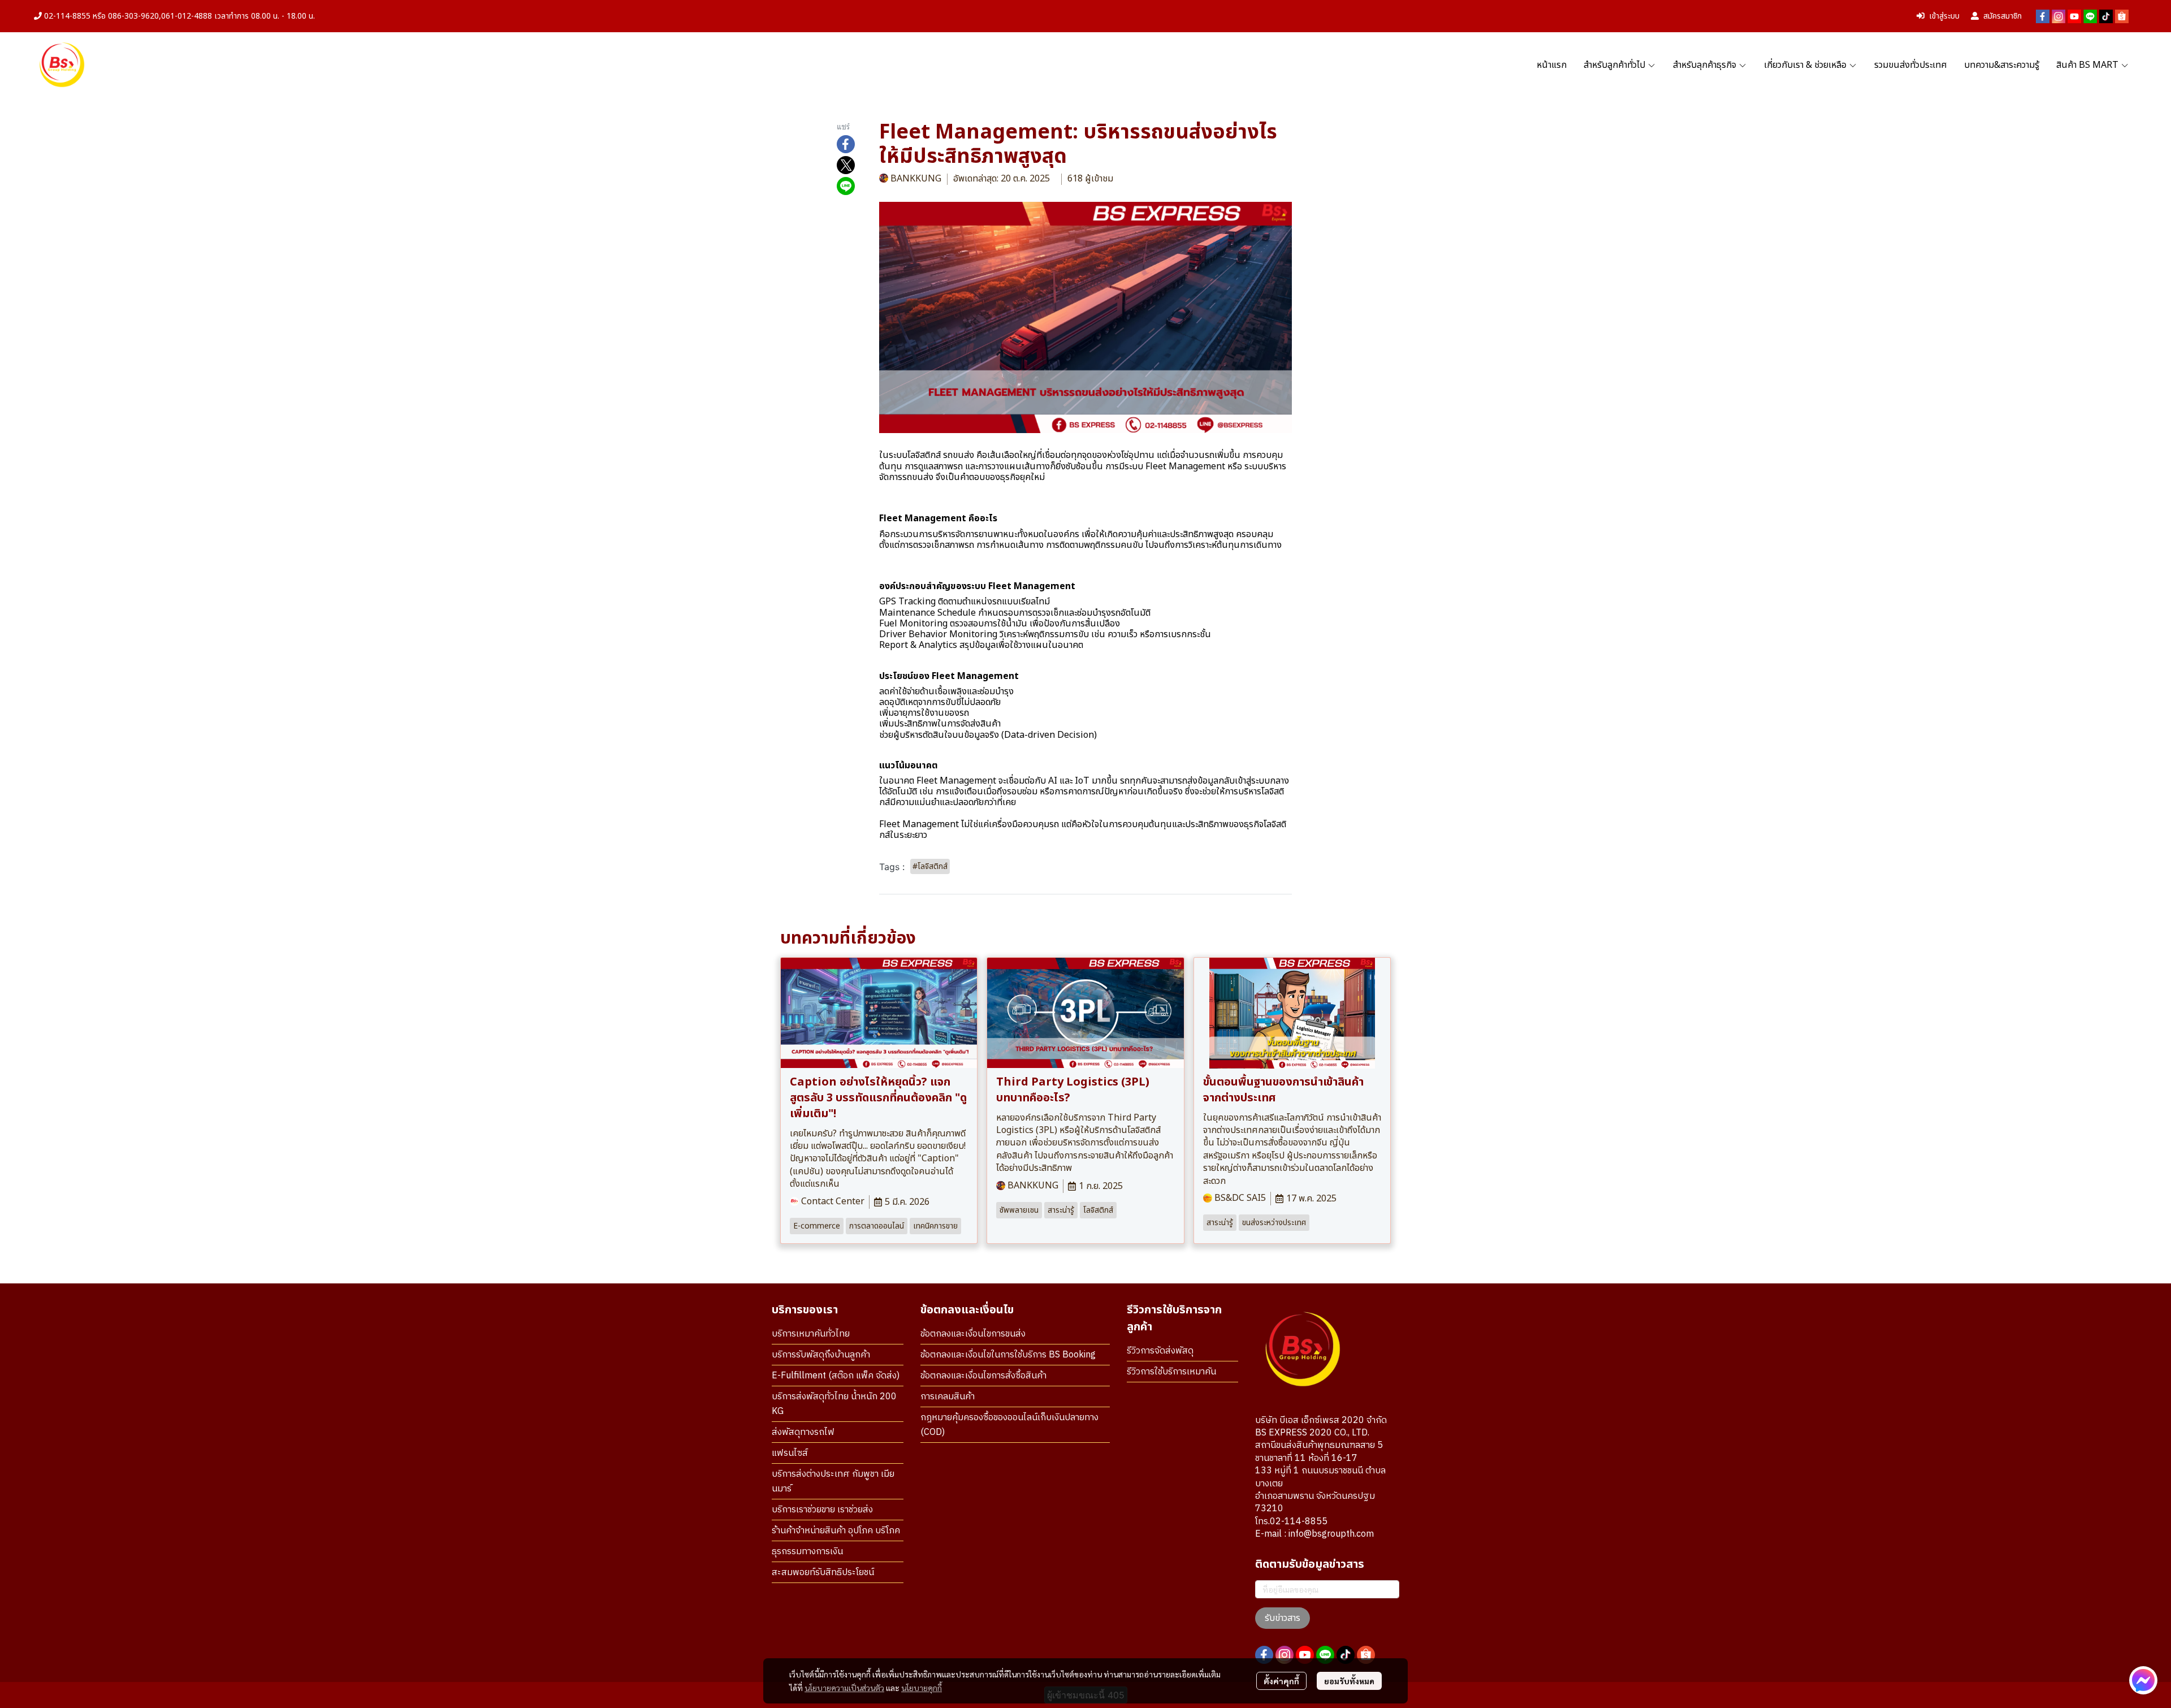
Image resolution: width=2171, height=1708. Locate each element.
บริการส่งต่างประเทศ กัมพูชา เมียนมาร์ (833, 1482)
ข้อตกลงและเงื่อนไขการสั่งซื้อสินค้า (983, 1376)
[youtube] (2074, 16)
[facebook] (2043, 16)
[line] (2090, 16)
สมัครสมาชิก (2003, 16)
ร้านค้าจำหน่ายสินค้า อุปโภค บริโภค (836, 1531)
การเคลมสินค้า (948, 1397)
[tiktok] (2106, 16)
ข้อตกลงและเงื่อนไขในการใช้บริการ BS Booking (1008, 1355)
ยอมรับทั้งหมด (1349, 1681)
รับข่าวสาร (1283, 1618)
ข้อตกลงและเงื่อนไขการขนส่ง (973, 1334)
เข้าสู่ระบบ (1944, 16)
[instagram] (2058, 16)
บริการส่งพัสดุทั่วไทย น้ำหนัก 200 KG (834, 1404)
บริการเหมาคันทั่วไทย (811, 1334)
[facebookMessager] (2143, 1680)
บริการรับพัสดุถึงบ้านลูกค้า (821, 1355)
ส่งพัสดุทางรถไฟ (803, 1432)
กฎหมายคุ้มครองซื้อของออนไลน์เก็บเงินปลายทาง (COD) (1009, 1425)
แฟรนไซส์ (790, 1453)
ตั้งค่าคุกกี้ (1281, 1681)
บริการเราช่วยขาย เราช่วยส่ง (822, 1510)
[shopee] (2122, 16)
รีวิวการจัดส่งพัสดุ (1160, 1351)
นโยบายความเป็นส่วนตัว (844, 1688)
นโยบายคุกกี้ (922, 1688)
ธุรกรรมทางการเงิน (807, 1552)
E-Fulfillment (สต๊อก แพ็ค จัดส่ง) (836, 1376)
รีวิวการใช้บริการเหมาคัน (1171, 1372)
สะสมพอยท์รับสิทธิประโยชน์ (823, 1573)
